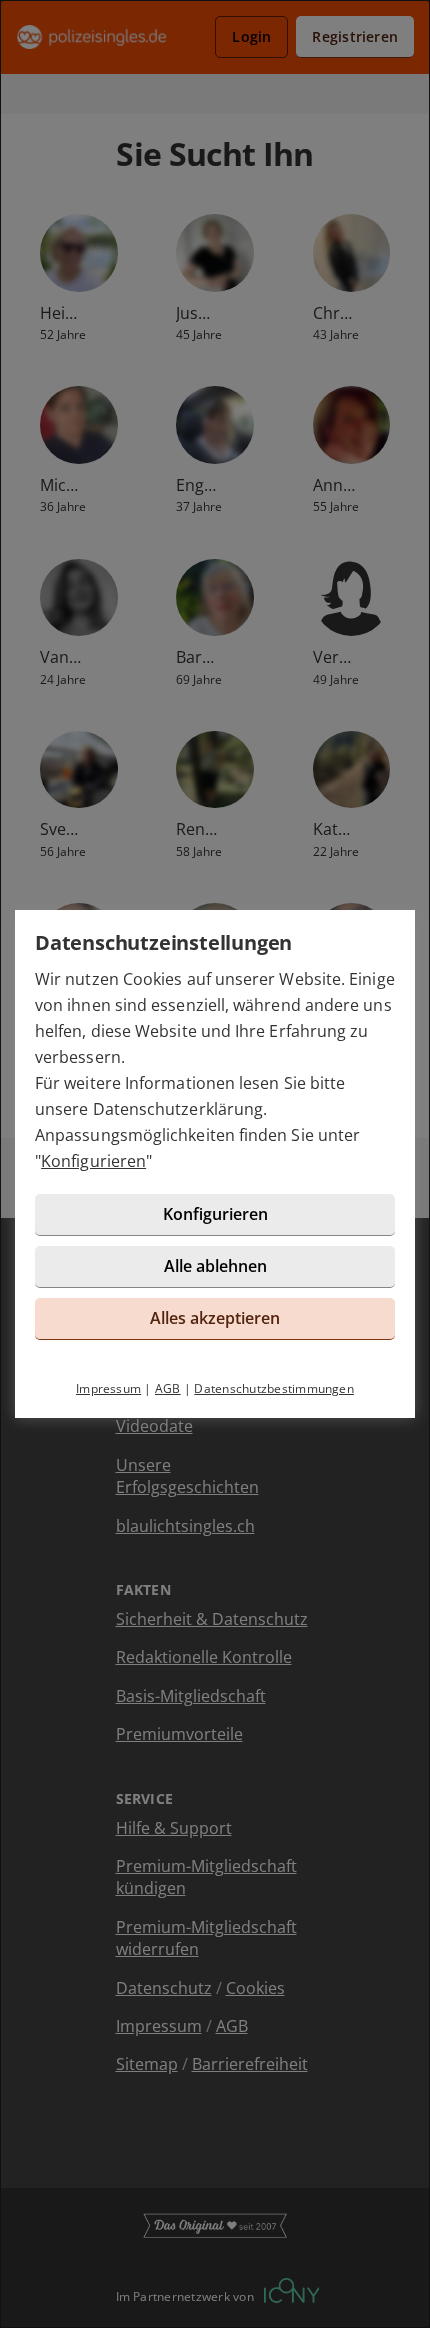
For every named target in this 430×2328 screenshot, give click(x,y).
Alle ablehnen (215, 1266)
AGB (168, 1388)
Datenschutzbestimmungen (274, 1388)
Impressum (108, 1388)
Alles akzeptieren (215, 1318)
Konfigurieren (93, 1161)
